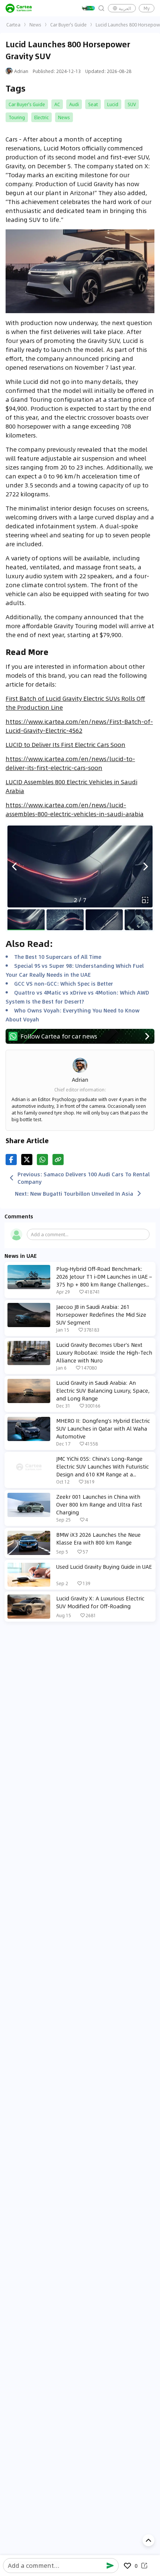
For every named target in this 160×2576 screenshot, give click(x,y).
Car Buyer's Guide (68, 25)
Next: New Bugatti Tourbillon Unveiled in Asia (74, 1193)
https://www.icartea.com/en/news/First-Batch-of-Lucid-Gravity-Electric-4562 (79, 726)
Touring (17, 117)
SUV (132, 104)
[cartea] (19, 8)
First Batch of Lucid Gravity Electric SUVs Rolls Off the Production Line (75, 703)
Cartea (13, 25)
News (35, 25)
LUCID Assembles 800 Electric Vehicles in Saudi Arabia (71, 786)
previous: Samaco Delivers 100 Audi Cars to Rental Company (84, 1178)
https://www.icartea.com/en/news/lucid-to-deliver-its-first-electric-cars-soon (70, 763)
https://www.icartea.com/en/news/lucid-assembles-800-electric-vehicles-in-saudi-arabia (75, 809)
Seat (93, 104)
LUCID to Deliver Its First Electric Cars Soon (65, 745)
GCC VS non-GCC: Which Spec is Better (64, 983)
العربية (125, 8)
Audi (74, 104)
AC (57, 104)
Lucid (113, 104)
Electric (41, 117)
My (147, 8)
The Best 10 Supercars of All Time (58, 957)
